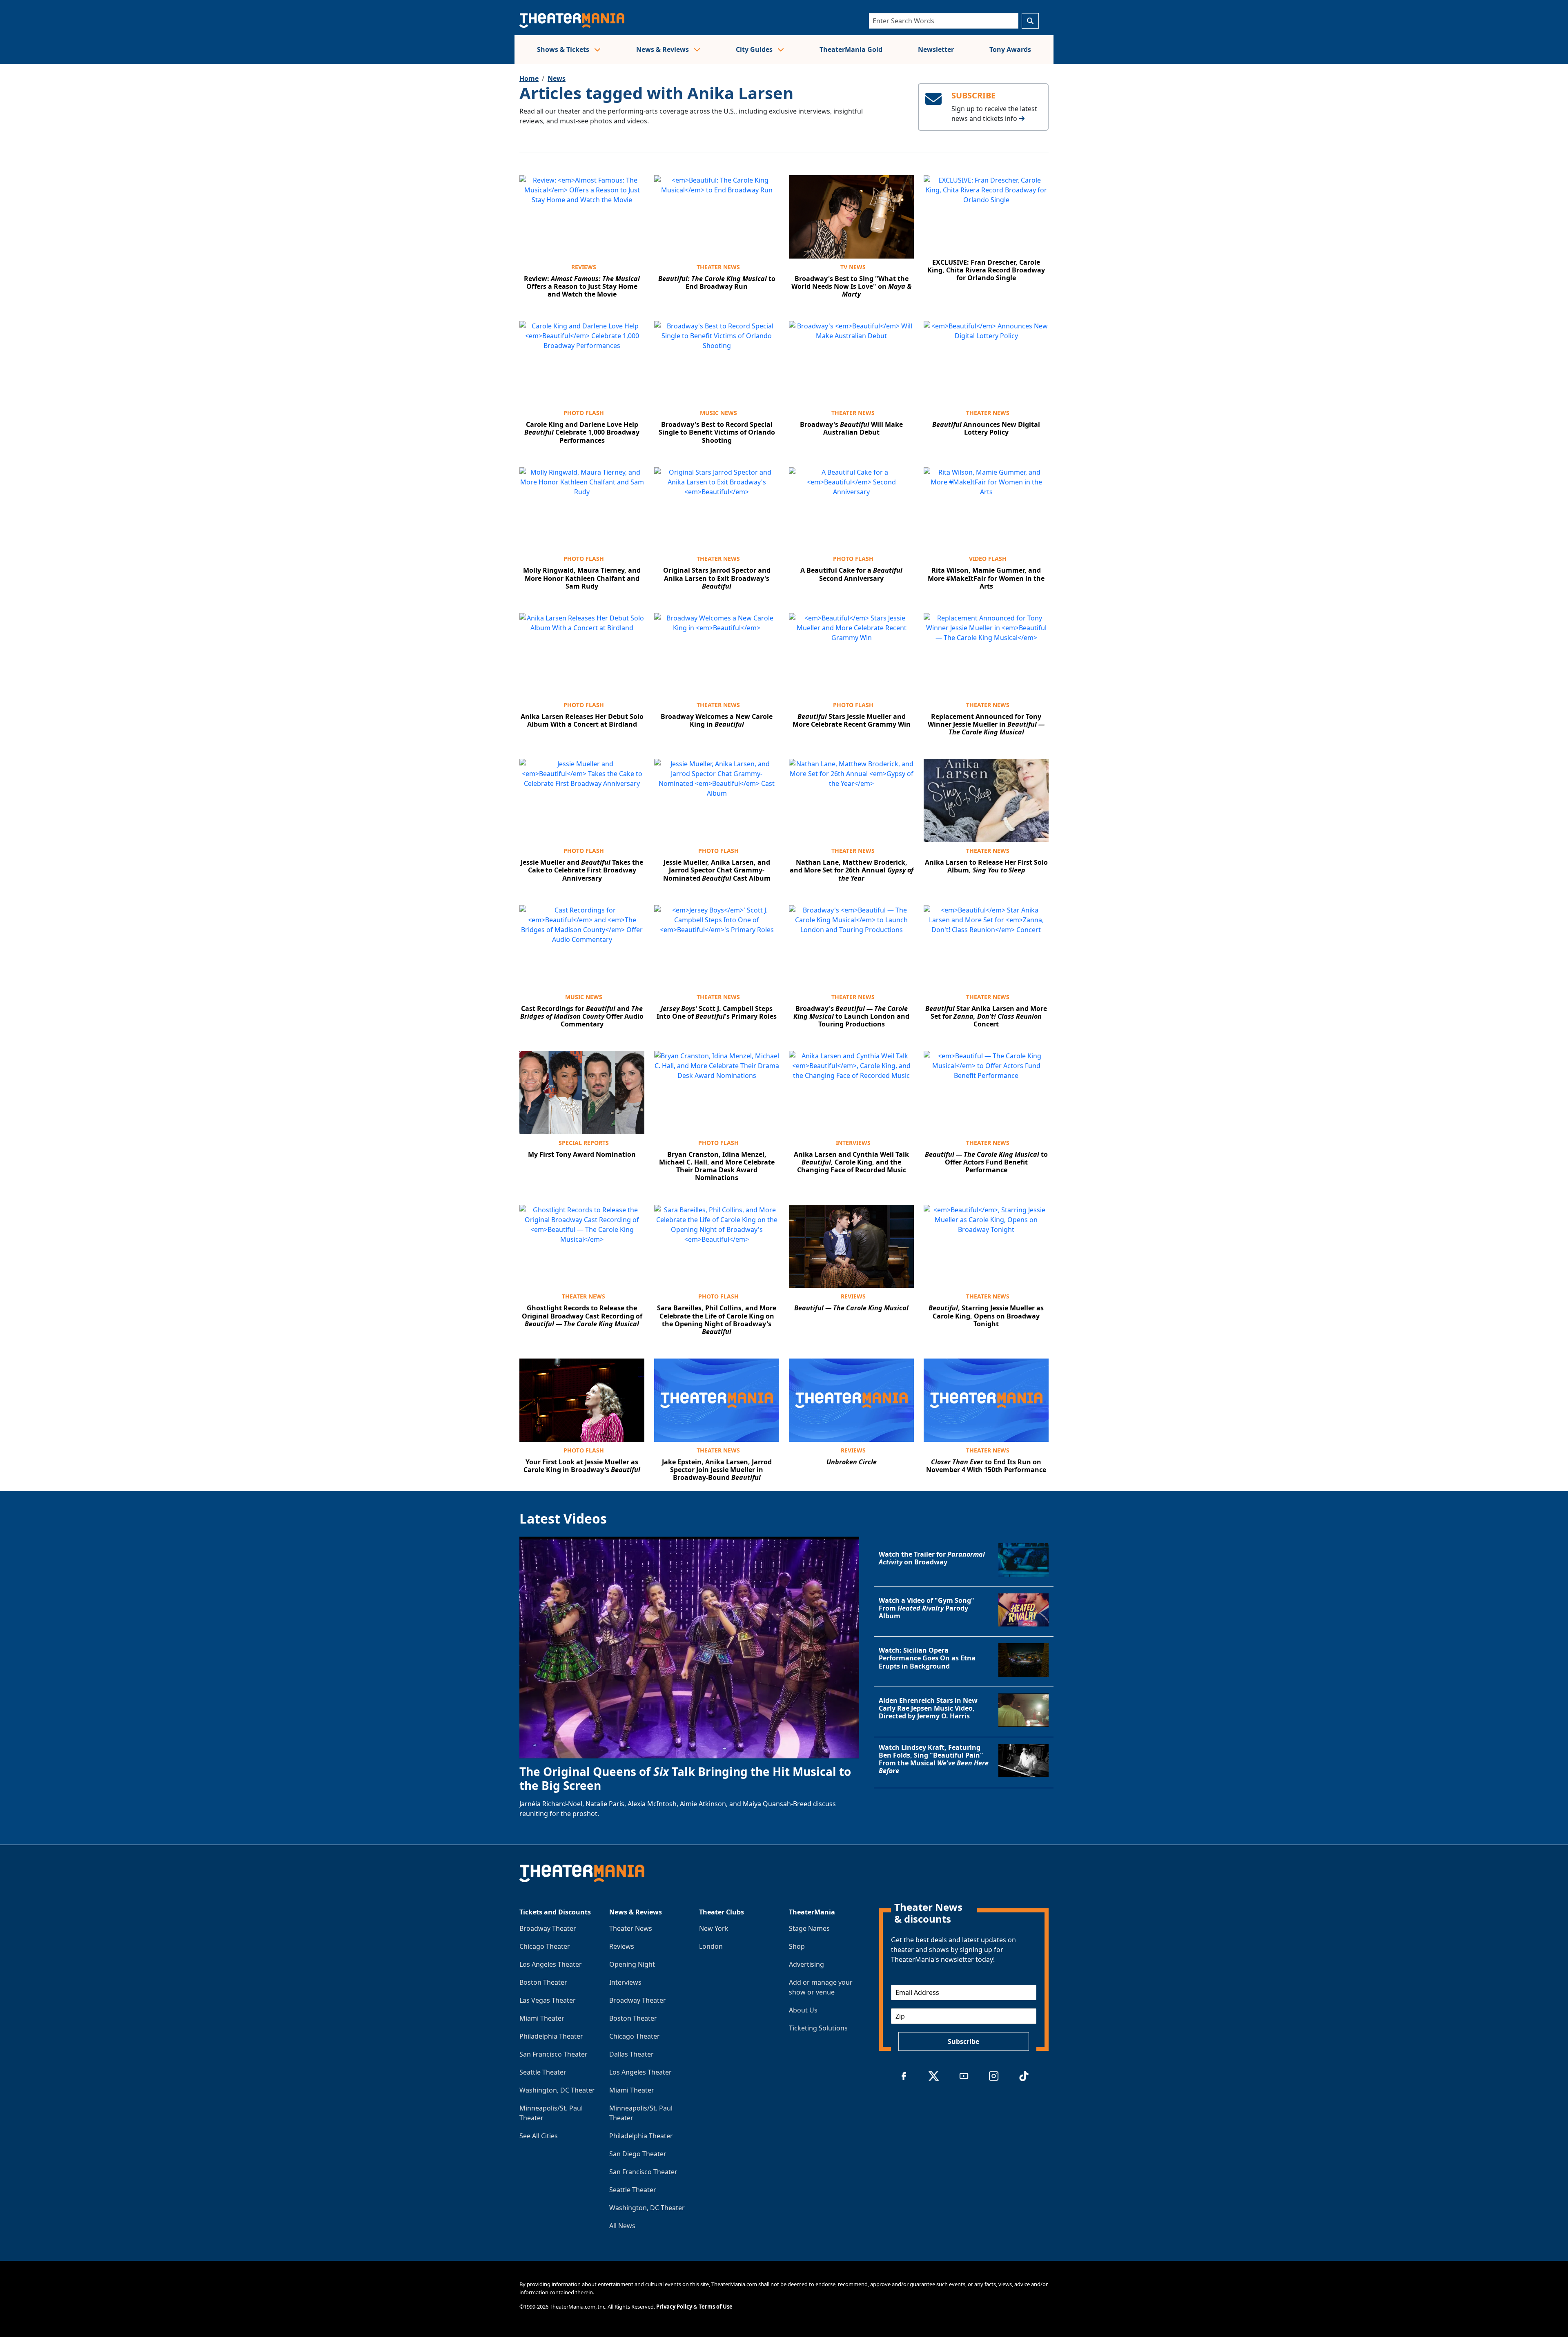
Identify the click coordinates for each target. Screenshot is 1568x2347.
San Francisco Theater (553, 2054)
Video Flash (988, 559)
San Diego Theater (638, 2154)
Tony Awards (1010, 49)
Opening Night (632, 1964)
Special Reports (584, 1143)
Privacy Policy (674, 2307)
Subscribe (963, 2041)
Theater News (718, 267)
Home (529, 78)
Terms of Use (716, 2307)
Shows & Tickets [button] (564, 49)
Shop (797, 1946)
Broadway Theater (548, 1928)
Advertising (806, 1964)
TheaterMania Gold (851, 49)
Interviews (853, 1143)
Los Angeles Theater (551, 1964)
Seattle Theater (543, 2072)
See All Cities (539, 2136)
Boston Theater (543, 1982)
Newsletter (936, 49)
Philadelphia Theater (551, 2036)
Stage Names (809, 1928)
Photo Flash (584, 413)
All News (622, 2226)
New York (714, 1928)
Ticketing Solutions (818, 2028)
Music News (718, 413)
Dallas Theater (631, 2054)
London (711, 1946)
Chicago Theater (545, 1946)
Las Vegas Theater (548, 2000)
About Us (803, 2010)
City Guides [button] (755, 49)
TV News (853, 267)
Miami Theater (542, 2018)
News (557, 78)
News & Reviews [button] (663, 49)
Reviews (584, 267)
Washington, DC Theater (557, 2090)
